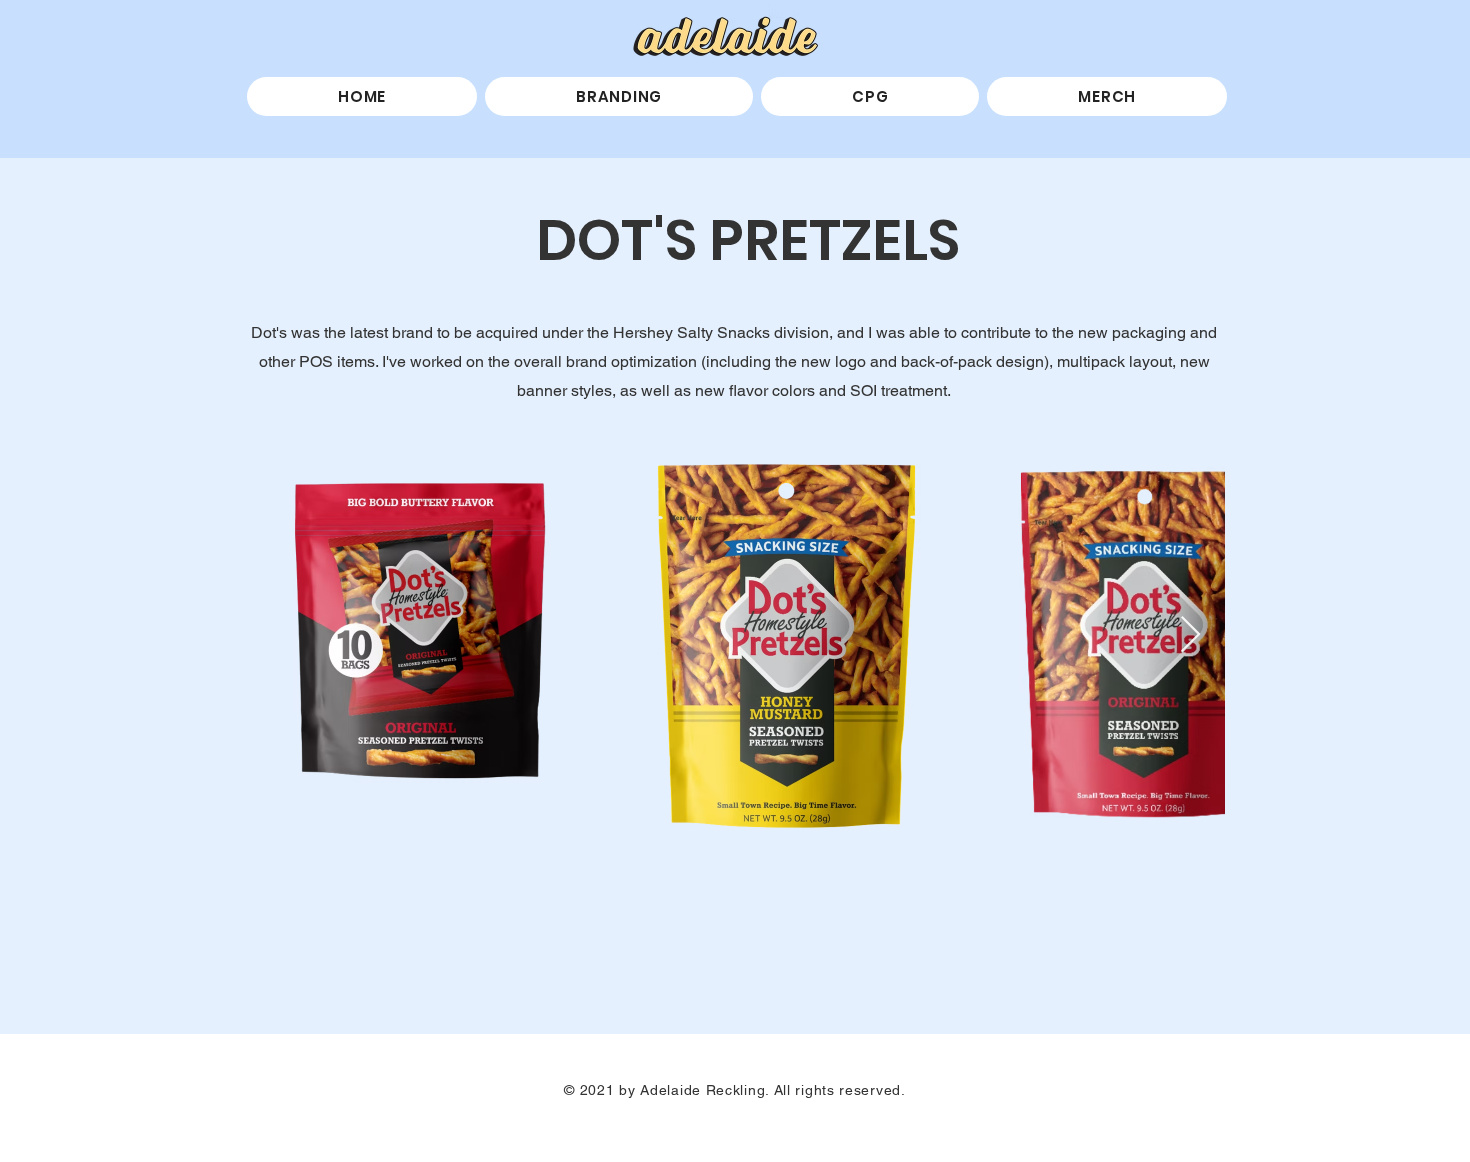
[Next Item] (1190, 635)
